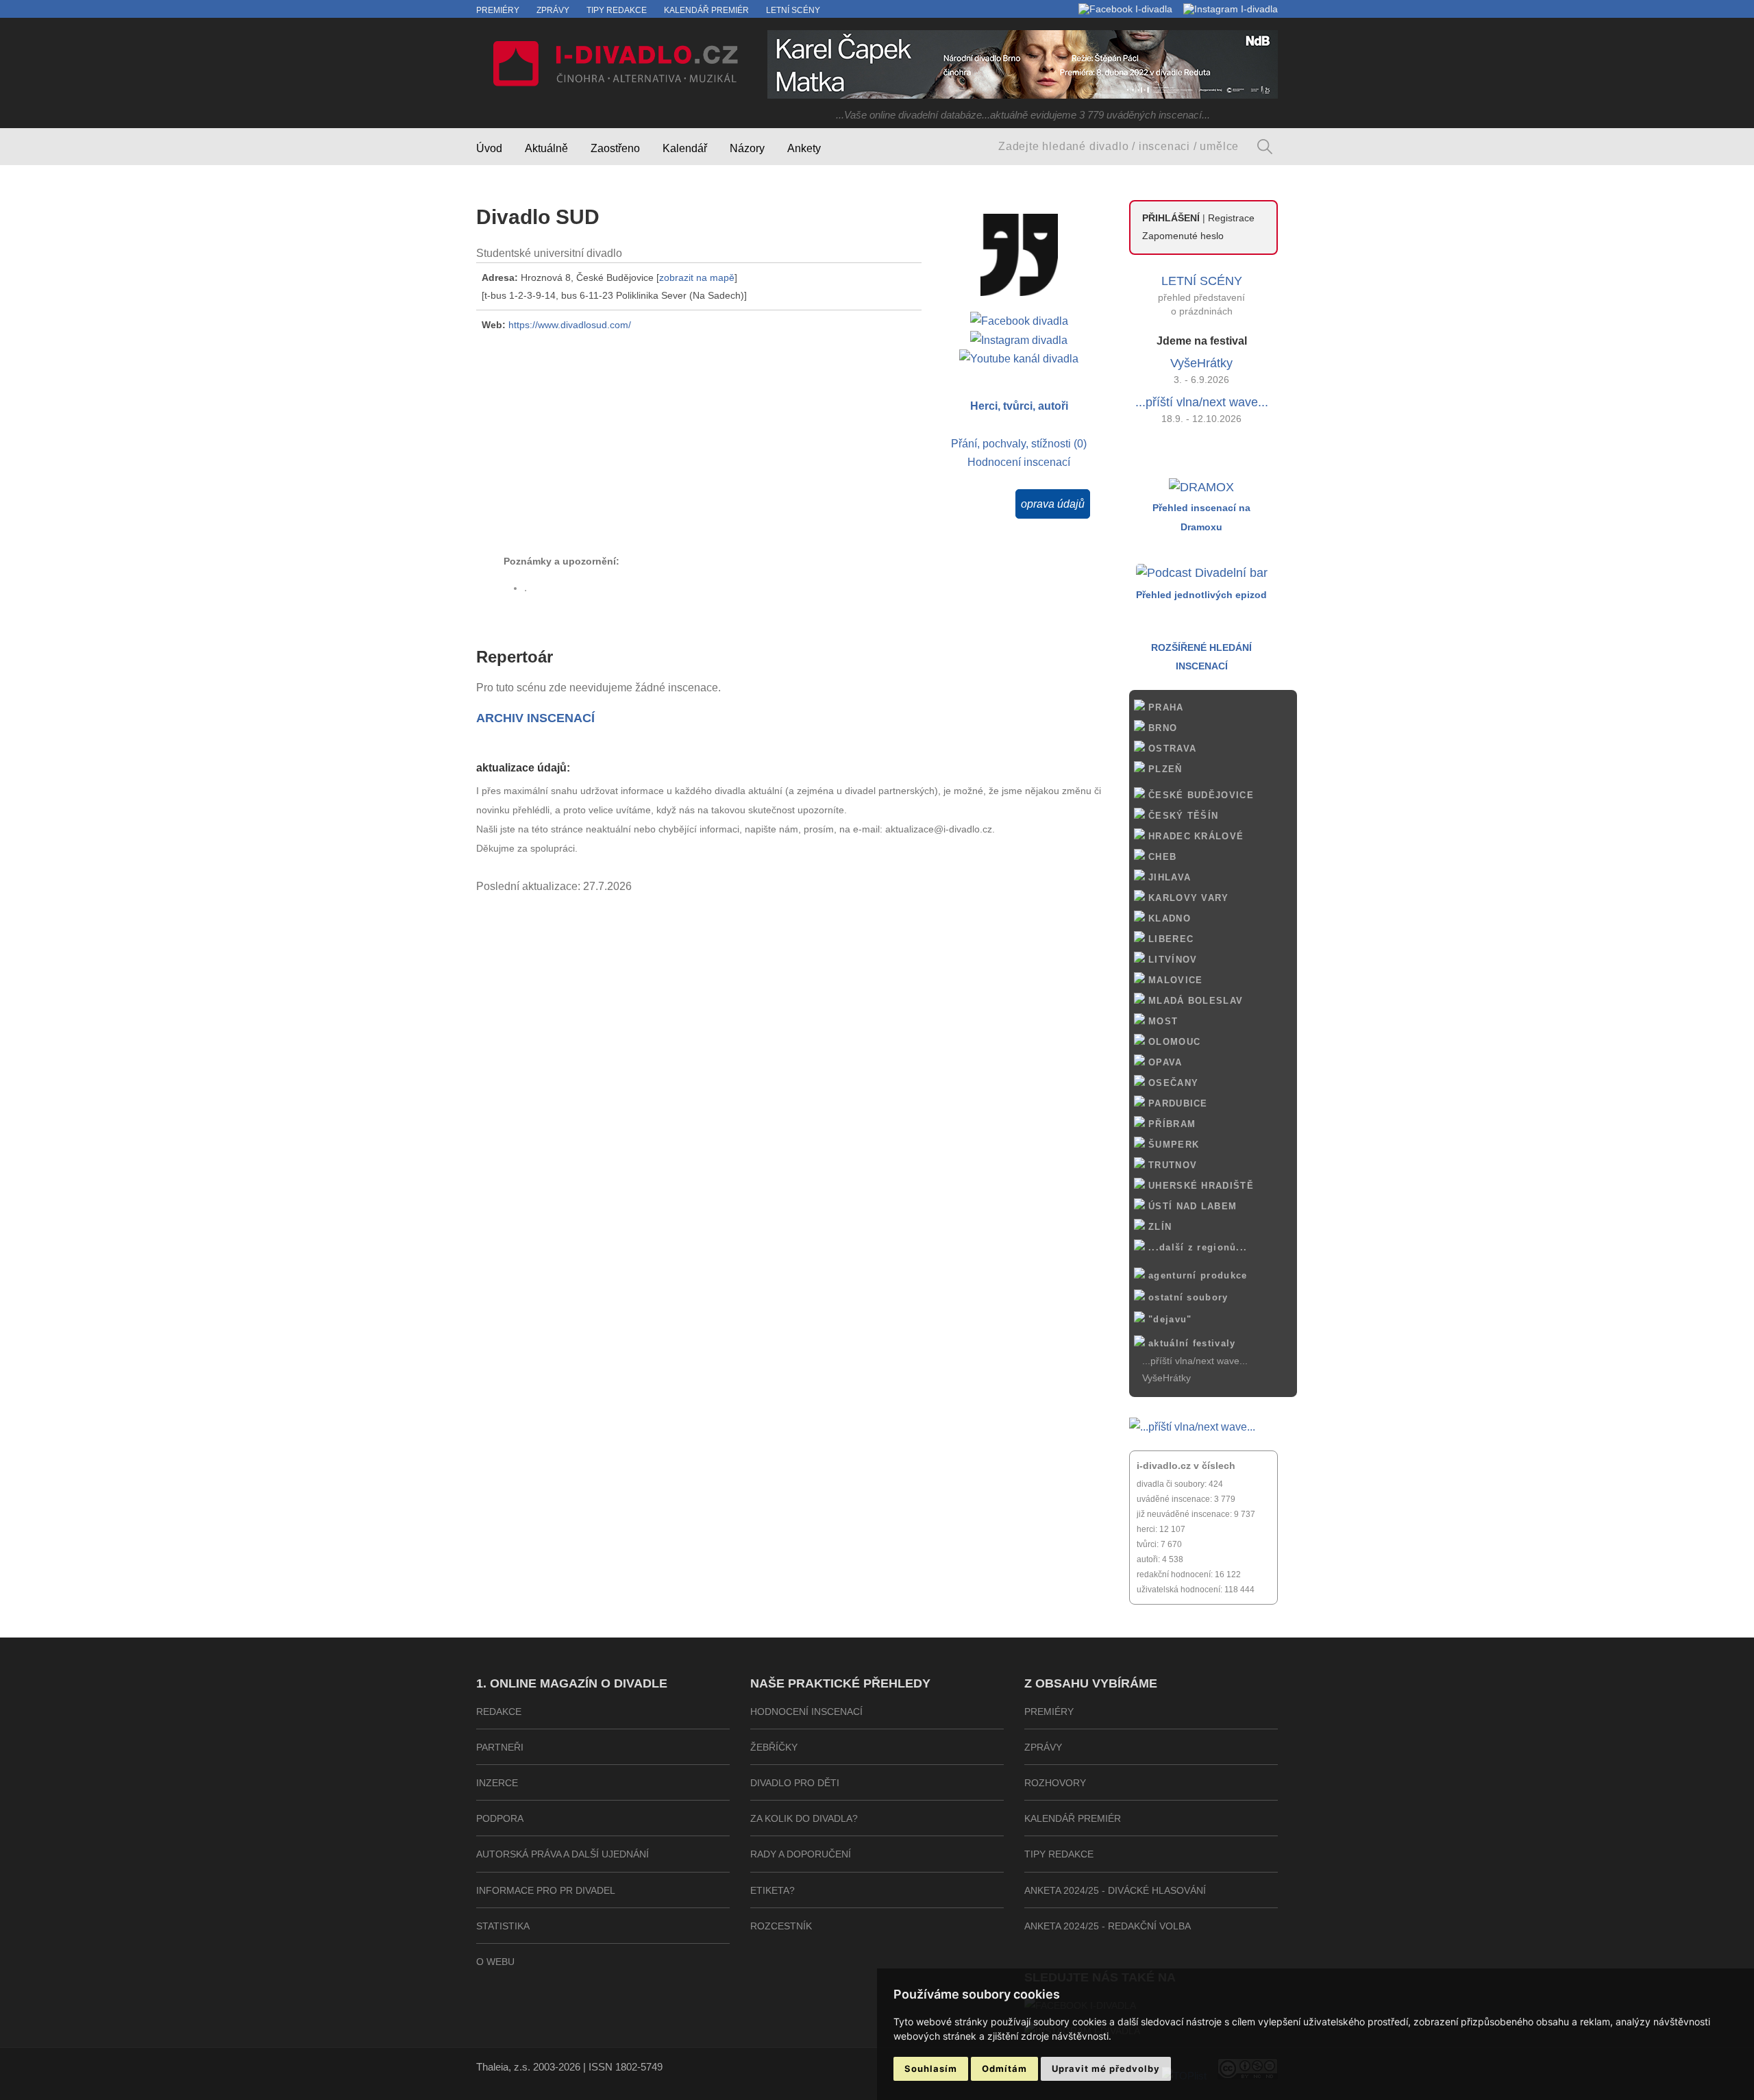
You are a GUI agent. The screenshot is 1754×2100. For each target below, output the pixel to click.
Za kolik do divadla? (804, 1818)
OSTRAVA (1171, 749)
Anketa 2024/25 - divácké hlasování (1115, 1890)
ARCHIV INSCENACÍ (535, 718)
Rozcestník (781, 1926)
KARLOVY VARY (1187, 898)
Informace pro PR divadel (546, 1890)
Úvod (489, 148)
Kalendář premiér (706, 10)
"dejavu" (1169, 1319)
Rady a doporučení (801, 1854)
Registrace (1231, 218)
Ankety (804, 148)
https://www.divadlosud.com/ (570, 325)
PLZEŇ (1164, 769)
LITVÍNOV (1171, 960)
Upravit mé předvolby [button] (1106, 2068)
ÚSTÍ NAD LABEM (1191, 1206)
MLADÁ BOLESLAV (1194, 1001)
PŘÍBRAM (1170, 1124)
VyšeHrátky (1201, 363)
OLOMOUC (1173, 1042)
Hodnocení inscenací (1019, 462)
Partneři (500, 1747)
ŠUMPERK (1172, 1145)
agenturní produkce (1196, 1275)
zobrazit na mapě (697, 277)
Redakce (499, 1712)
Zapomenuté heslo (1183, 236)
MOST (1162, 1021)
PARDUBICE (1176, 1103)
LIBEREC (1169, 939)
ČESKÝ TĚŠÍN (1182, 816)
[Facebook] (1125, 9)
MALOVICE (1174, 980)
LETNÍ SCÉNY (1202, 281)
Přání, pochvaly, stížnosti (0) (1019, 443)
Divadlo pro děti (795, 1783)
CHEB (1161, 857)
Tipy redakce (617, 10)
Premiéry (498, 10)
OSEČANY (1172, 1083)
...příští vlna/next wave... (1202, 402)
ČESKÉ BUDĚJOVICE (1199, 795)
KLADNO (1168, 918)
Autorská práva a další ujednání (563, 1854)
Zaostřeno (615, 148)
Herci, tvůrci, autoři (1019, 406)
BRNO (1161, 728)
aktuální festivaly (1190, 1343)
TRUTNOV (1171, 1165)
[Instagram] (1231, 9)
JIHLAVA (1168, 877)
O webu (495, 1962)
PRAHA (1164, 707)
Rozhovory (1055, 1783)
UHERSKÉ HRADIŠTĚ (1199, 1186)
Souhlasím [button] (931, 2068)
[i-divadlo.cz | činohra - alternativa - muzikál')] (613, 66)
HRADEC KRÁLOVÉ (1195, 836)
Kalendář (685, 148)
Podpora (500, 1818)
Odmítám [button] (1004, 2068)
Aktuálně (546, 148)
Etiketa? (773, 1890)
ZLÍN (1159, 1227)
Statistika (503, 1926)
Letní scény (793, 10)
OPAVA (1164, 1062)
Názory (747, 148)
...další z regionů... (1196, 1247)
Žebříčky (774, 1747)
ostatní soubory (1187, 1297)
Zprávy (553, 10)
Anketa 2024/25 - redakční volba (1108, 1926)
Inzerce (497, 1783)
